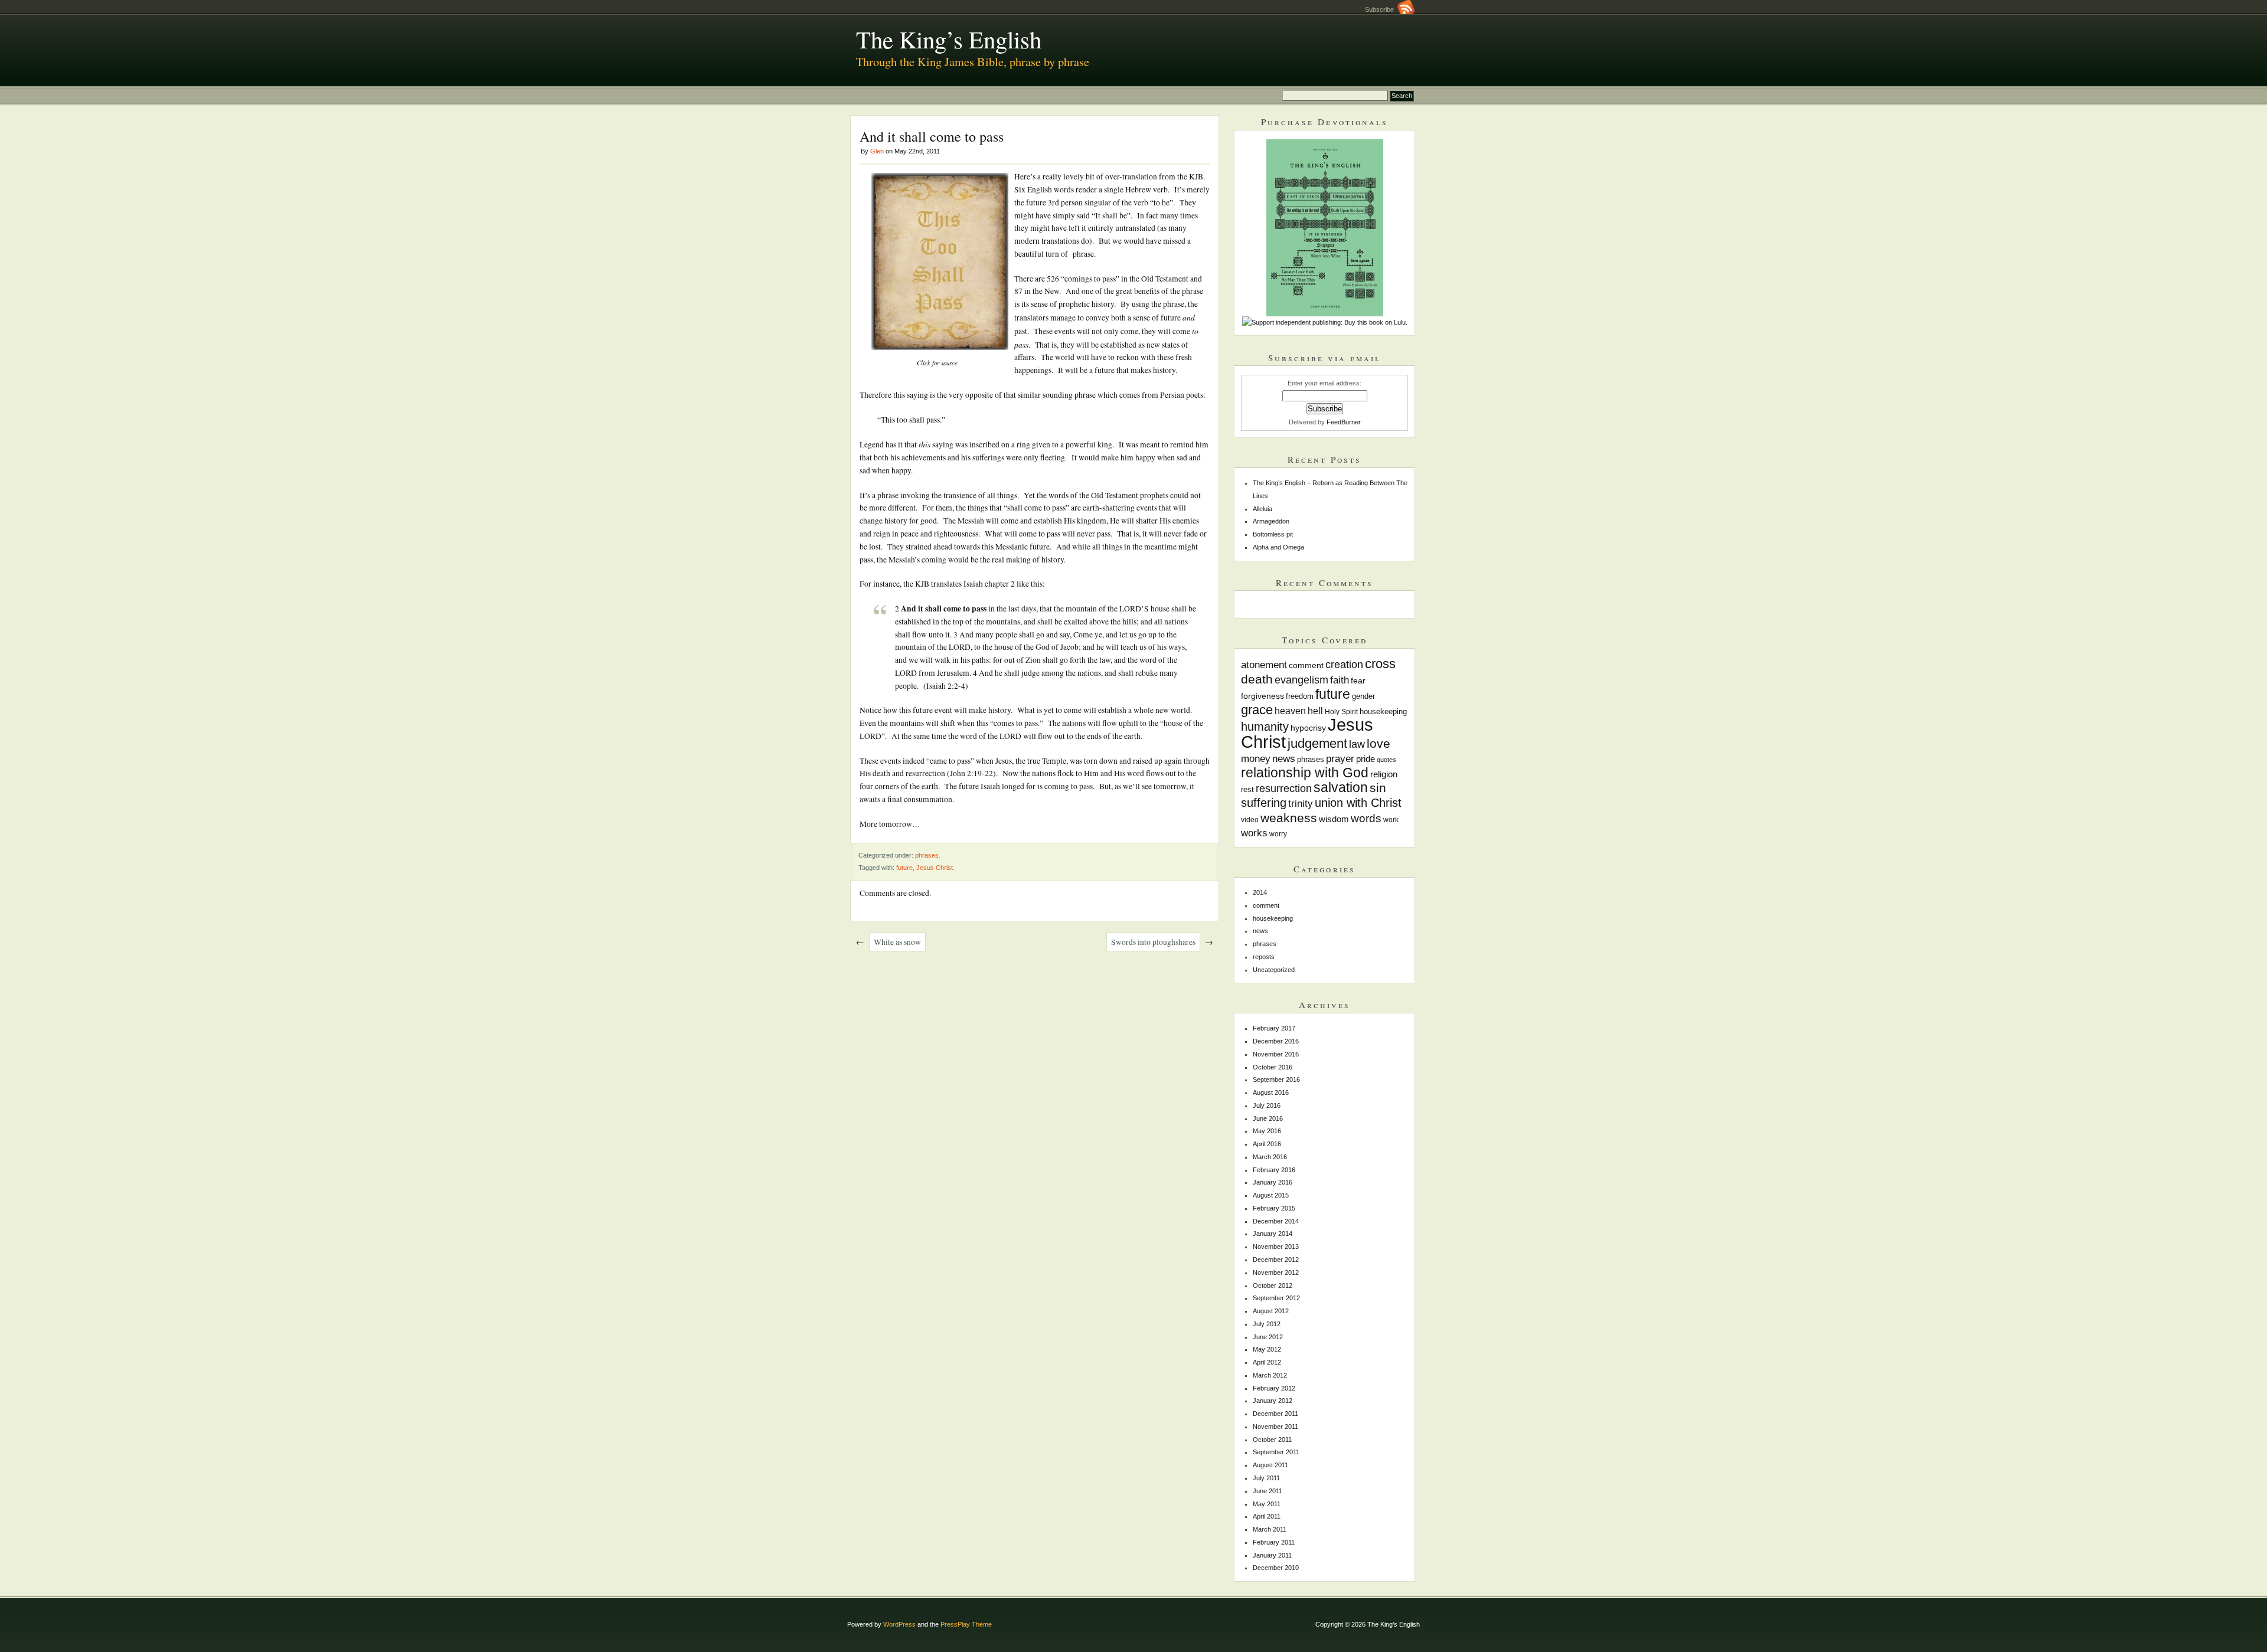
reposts (1264, 957)
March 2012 (1270, 1375)
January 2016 (1273, 1182)
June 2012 (1268, 1337)
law (1357, 744)
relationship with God (1305, 773)
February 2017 (1274, 1028)
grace (1257, 710)
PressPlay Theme (966, 1624)
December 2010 (1276, 1568)
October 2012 (1273, 1285)
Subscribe (1381, 9)
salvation (1341, 787)
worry (1278, 834)
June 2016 (1268, 1118)
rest (1247, 790)
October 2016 (1273, 1067)
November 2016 (1276, 1054)
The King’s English (949, 39)
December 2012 (1276, 1260)
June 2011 (1268, 1491)
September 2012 (1276, 1298)
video (1250, 820)
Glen (877, 151)
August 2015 (1271, 1195)
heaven (1290, 711)
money (1256, 759)
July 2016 (1267, 1105)
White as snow (897, 942)
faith (1340, 680)
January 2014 (1273, 1234)
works (1254, 833)
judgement (1317, 743)
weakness (1289, 818)
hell (1315, 711)
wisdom (1334, 819)
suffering (1264, 803)
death (1257, 679)
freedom (1300, 696)
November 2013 (1276, 1247)
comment (1306, 665)
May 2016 (1267, 1131)
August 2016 (1271, 1092)
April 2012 (1267, 1362)
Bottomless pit (1273, 534)
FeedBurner (1344, 422)
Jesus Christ (935, 868)
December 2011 (1275, 1414)
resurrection (1284, 789)
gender (1363, 696)
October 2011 (1272, 1440)
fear (1358, 681)
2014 (1260, 892)
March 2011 (1270, 1529)
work (1391, 820)
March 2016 (1270, 1157)
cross (1380, 664)
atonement (1264, 665)
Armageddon (1271, 521)
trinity (1301, 803)
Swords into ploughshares (1153, 942)
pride (1366, 759)
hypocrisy (1308, 728)
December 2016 (1276, 1041)
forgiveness (1262, 696)
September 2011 (1276, 1452)
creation (1344, 665)
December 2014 (1276, 1221)
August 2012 (1271, 1311)
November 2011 (1275, 1427)
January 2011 (1272, 1555)
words (1366, 818)
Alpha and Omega (1278, 547)
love (1379, 743)
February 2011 (1274, 1542)
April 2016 (1267, 1144)
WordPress (899, 1624)
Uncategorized (1274, 970)
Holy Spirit (1341, 711)
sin (1378, 788)
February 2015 (1274, 1208)
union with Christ (1358, 803)
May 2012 (1267, 1349)
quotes (1386, 760)
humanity (1265, 727)
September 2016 (1276, 1079)
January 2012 (1273, 1401)
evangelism (1301, 680)
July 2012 (1267, 1324)
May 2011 (1267, 1504)
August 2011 (1270, 1465)
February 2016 (1274, 1170)
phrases (927, 855)
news (1284, 759)
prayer (1340, 759)
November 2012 (1276, 1272)
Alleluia (1262, 509)
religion (1384, 774)
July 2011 (1266, 1478)
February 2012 (1274, 1388)
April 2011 (1267, 1516)
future (904, 868)
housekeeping (1383, 711)
